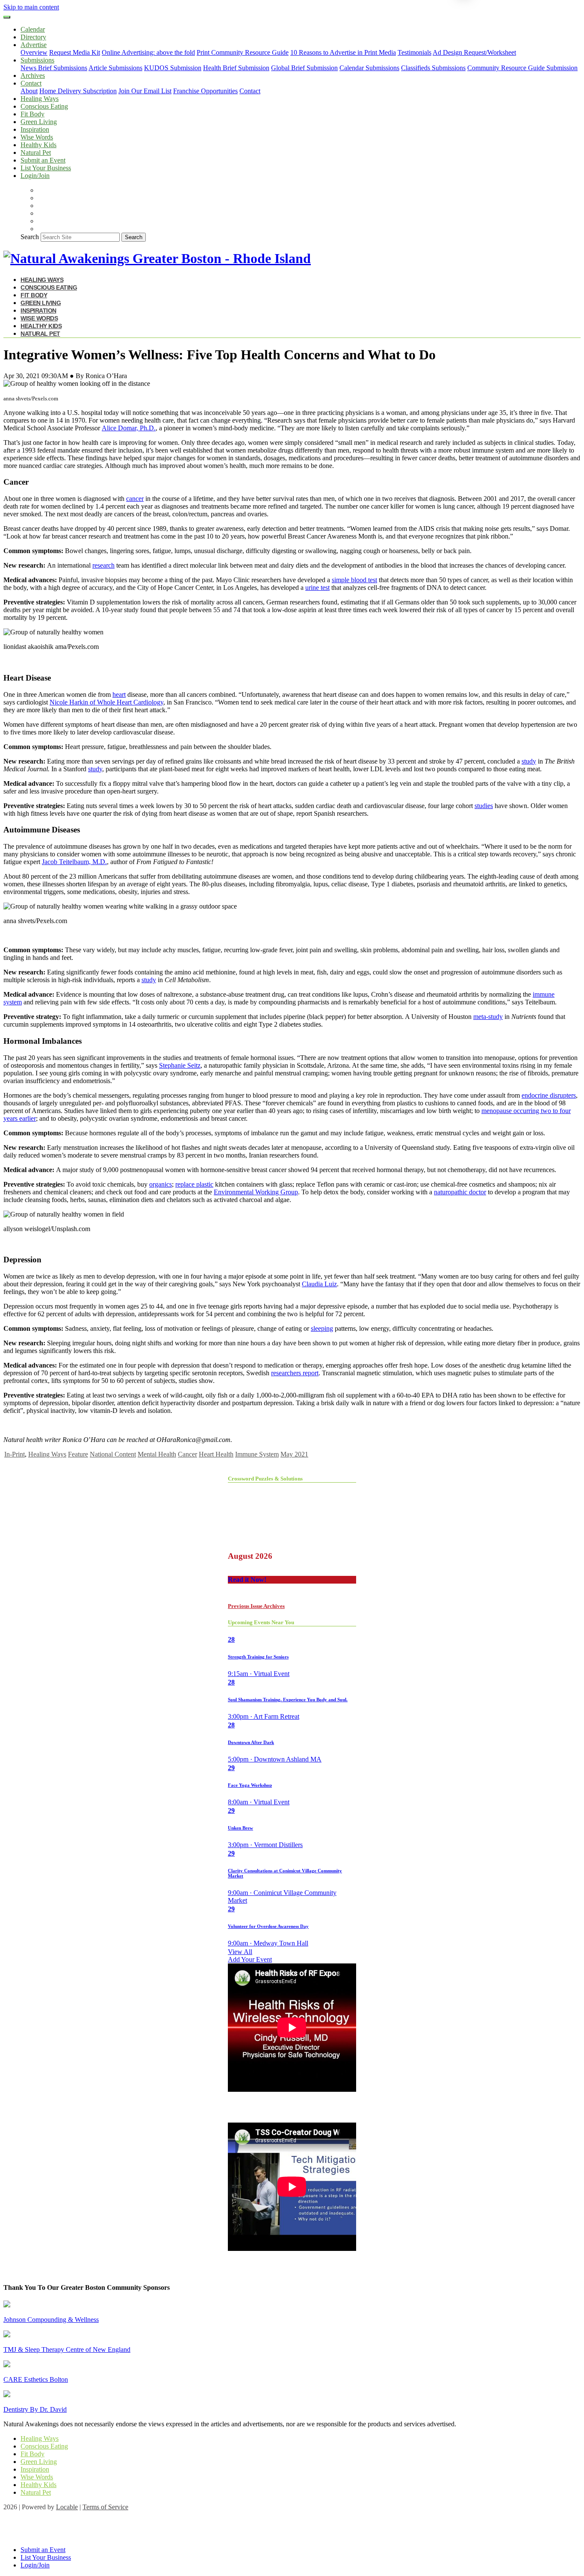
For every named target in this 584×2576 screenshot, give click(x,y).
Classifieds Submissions (433, 68)
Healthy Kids (38, 145)
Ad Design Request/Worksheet (474, 52)
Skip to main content (31, 7)
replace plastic (194, 1184)
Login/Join (35, 176)
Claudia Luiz (319, 1284)
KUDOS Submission (173, 68)
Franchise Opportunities (205, 91)
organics (161, 1184)
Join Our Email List (145, 91)
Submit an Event (43, 160)
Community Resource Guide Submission (522, 68)
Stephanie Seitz (180, 1065)
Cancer (187, 1454)
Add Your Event (250, 1959)
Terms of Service (105, 2507)
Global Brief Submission (304, 68)
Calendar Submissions (369, 68)
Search (30, 237)
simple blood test (354, 580)
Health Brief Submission (236, 68)
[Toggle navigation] (7, 17)
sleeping (322, 1328)
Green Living (39, 122)
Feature (78, 1454)
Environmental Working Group (256, 1192)
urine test (317, 588)
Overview (34, 52)
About (29, 91)
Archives (33, 76)
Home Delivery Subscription (78, 91)
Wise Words (37, 137)
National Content (113, 1454)
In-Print (15, 1454)
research (103, 565)
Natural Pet (36, 152)
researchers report (295, 1373)
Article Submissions (115, 68)
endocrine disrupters (549, 1095)
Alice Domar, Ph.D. (129, 428)
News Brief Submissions (54, 68)
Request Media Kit (75, 52)
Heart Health (216, 1454)
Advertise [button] (34, 45)
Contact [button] (31, 83)
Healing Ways (40, 99)
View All (240, 1952)
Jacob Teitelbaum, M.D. (74, 862)
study (529, 761)
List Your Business (46, 168)
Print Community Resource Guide (243, 52)
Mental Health (157, 1454)
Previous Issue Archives (256, 1606)
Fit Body (32, 114)
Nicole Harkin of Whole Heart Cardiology (106, 702)
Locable (67, 2507)
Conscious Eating (44, 106)
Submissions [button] (37, 60)
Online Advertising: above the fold (148, 52)
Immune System (257, 1454)
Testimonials (414, 52)
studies (484, 806)
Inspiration (35, 129)
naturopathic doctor (460, 1192)
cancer (135, 499)
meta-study (488, 1017)
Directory (33, 37)
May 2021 (294, 1454)
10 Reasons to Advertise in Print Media (343, 52)
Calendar (33, 29)
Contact (250, 91)
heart (119, 694)
